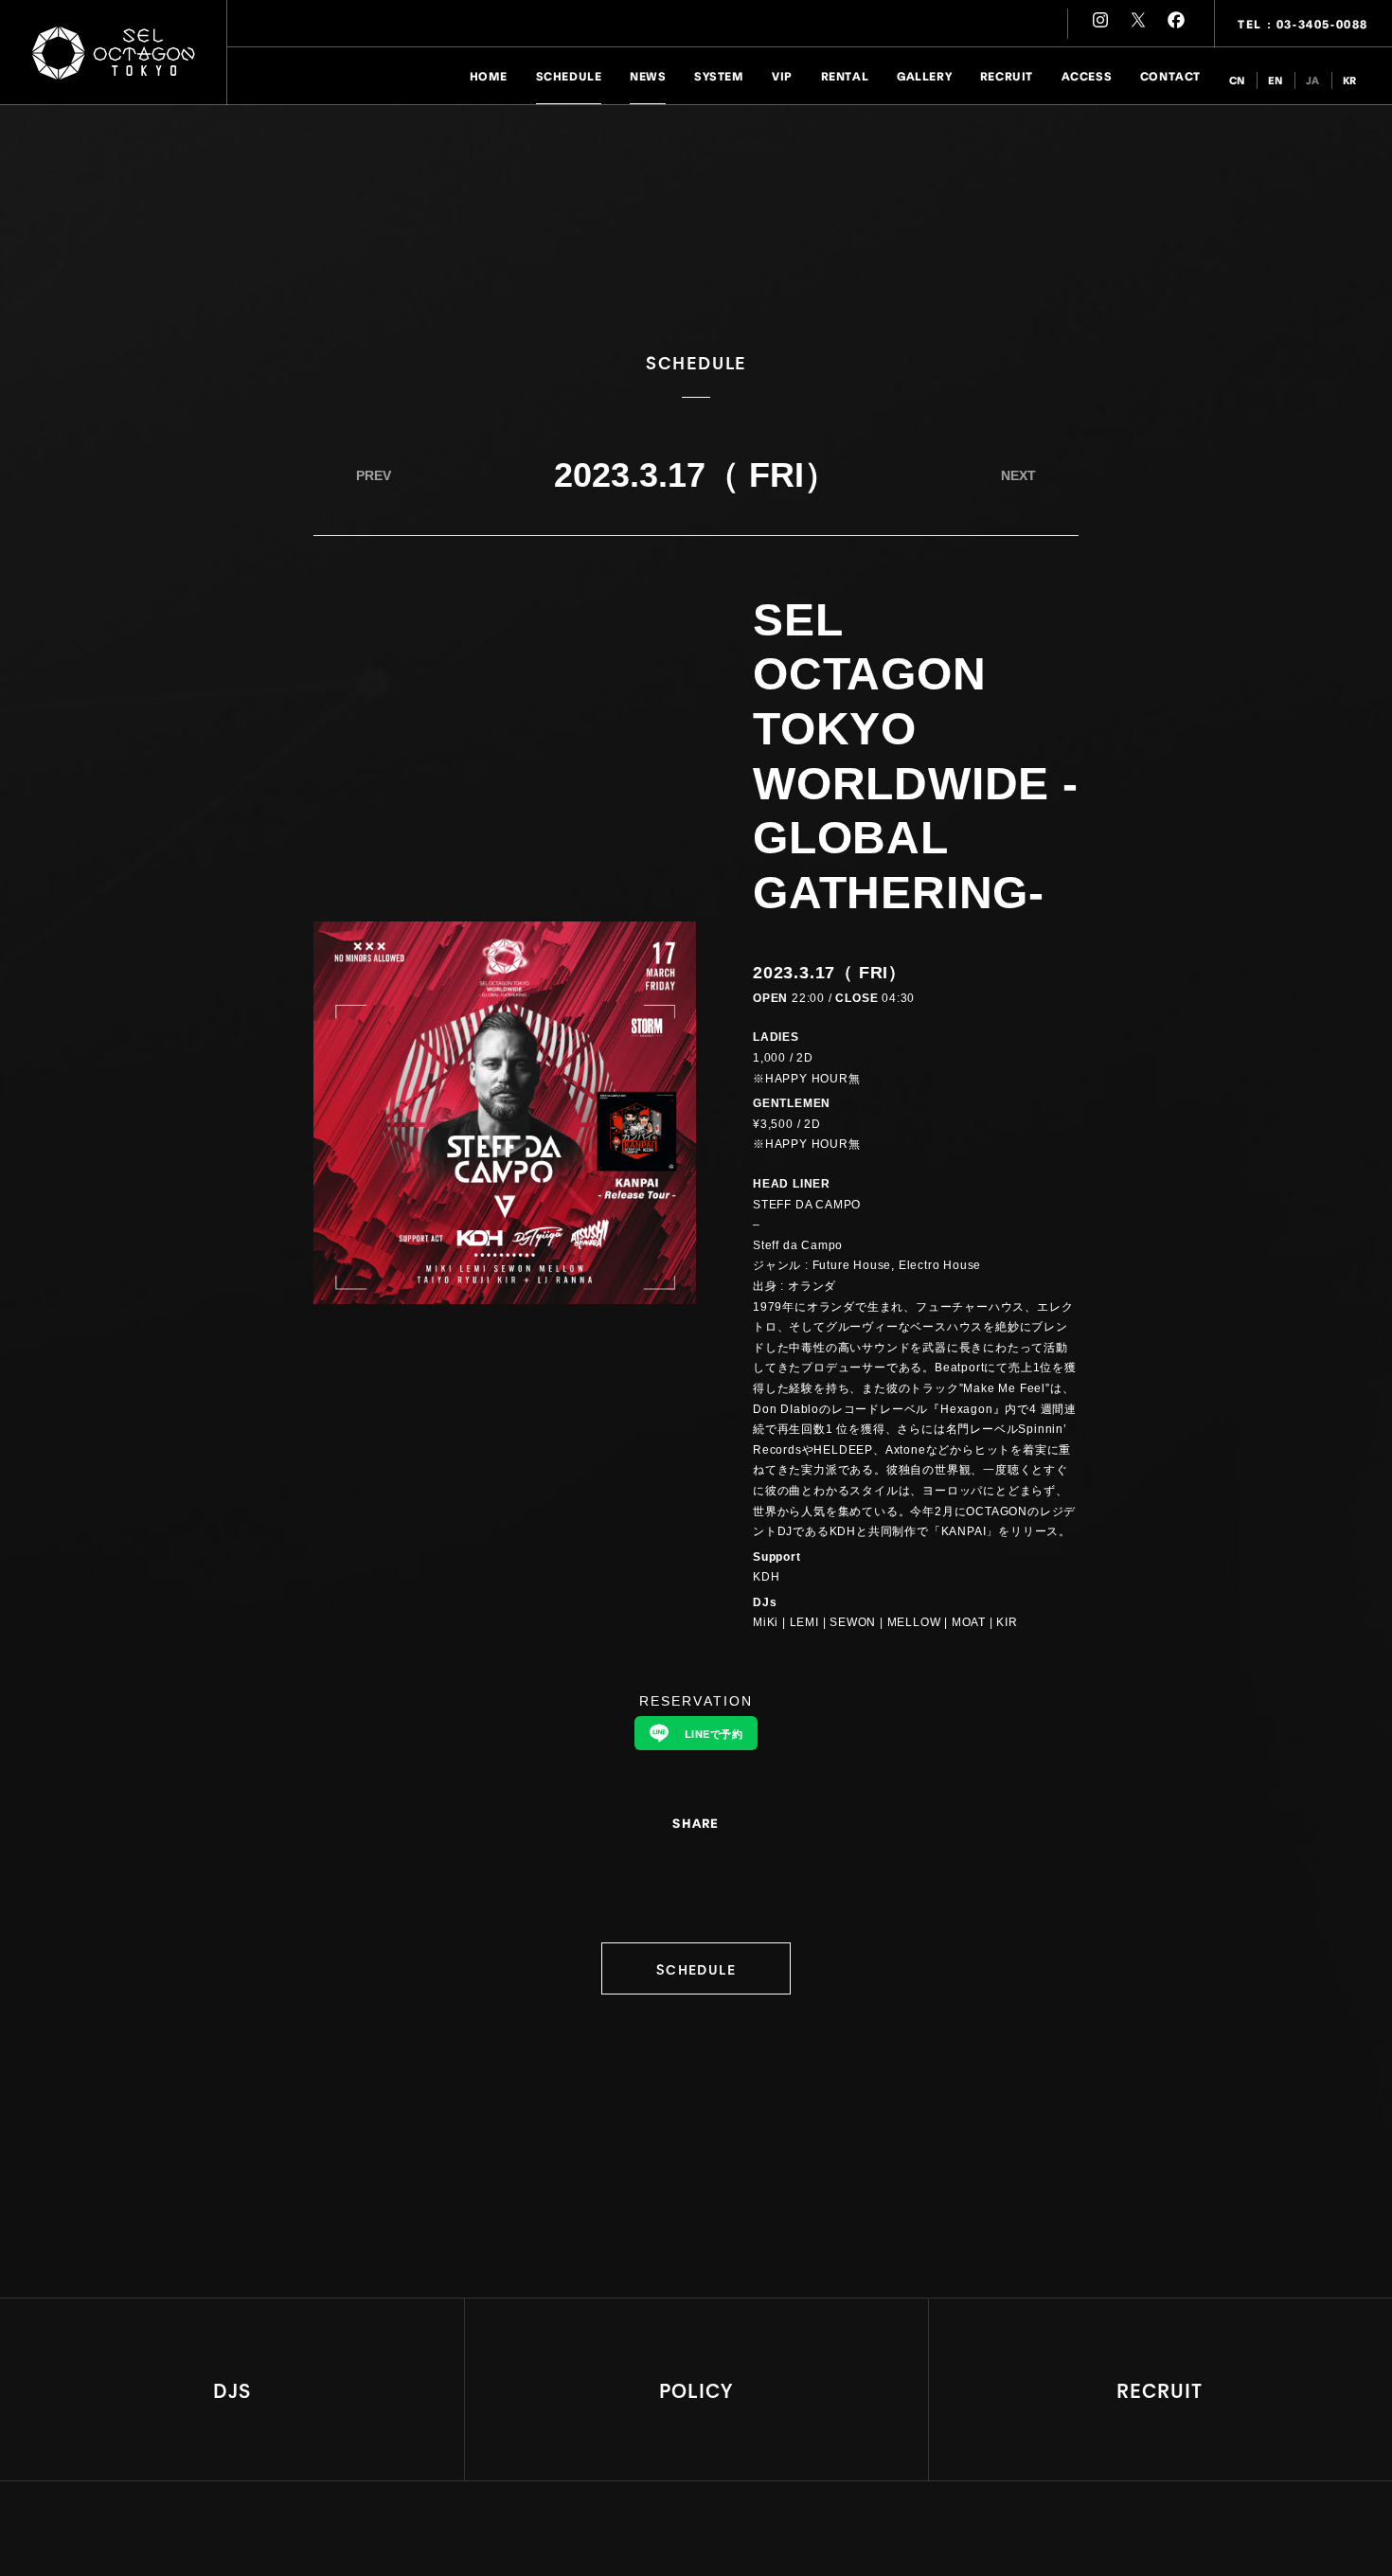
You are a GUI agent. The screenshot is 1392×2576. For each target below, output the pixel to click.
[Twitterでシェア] (684, 1861)
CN (1237, 80)
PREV (374, 475)
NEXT (1018, 475)
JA (1313, 80)
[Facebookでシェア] (708, 1861)
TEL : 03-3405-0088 (1303, 23)
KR (1350, 80)
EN (1276, 80)
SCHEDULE (696, 1968)
